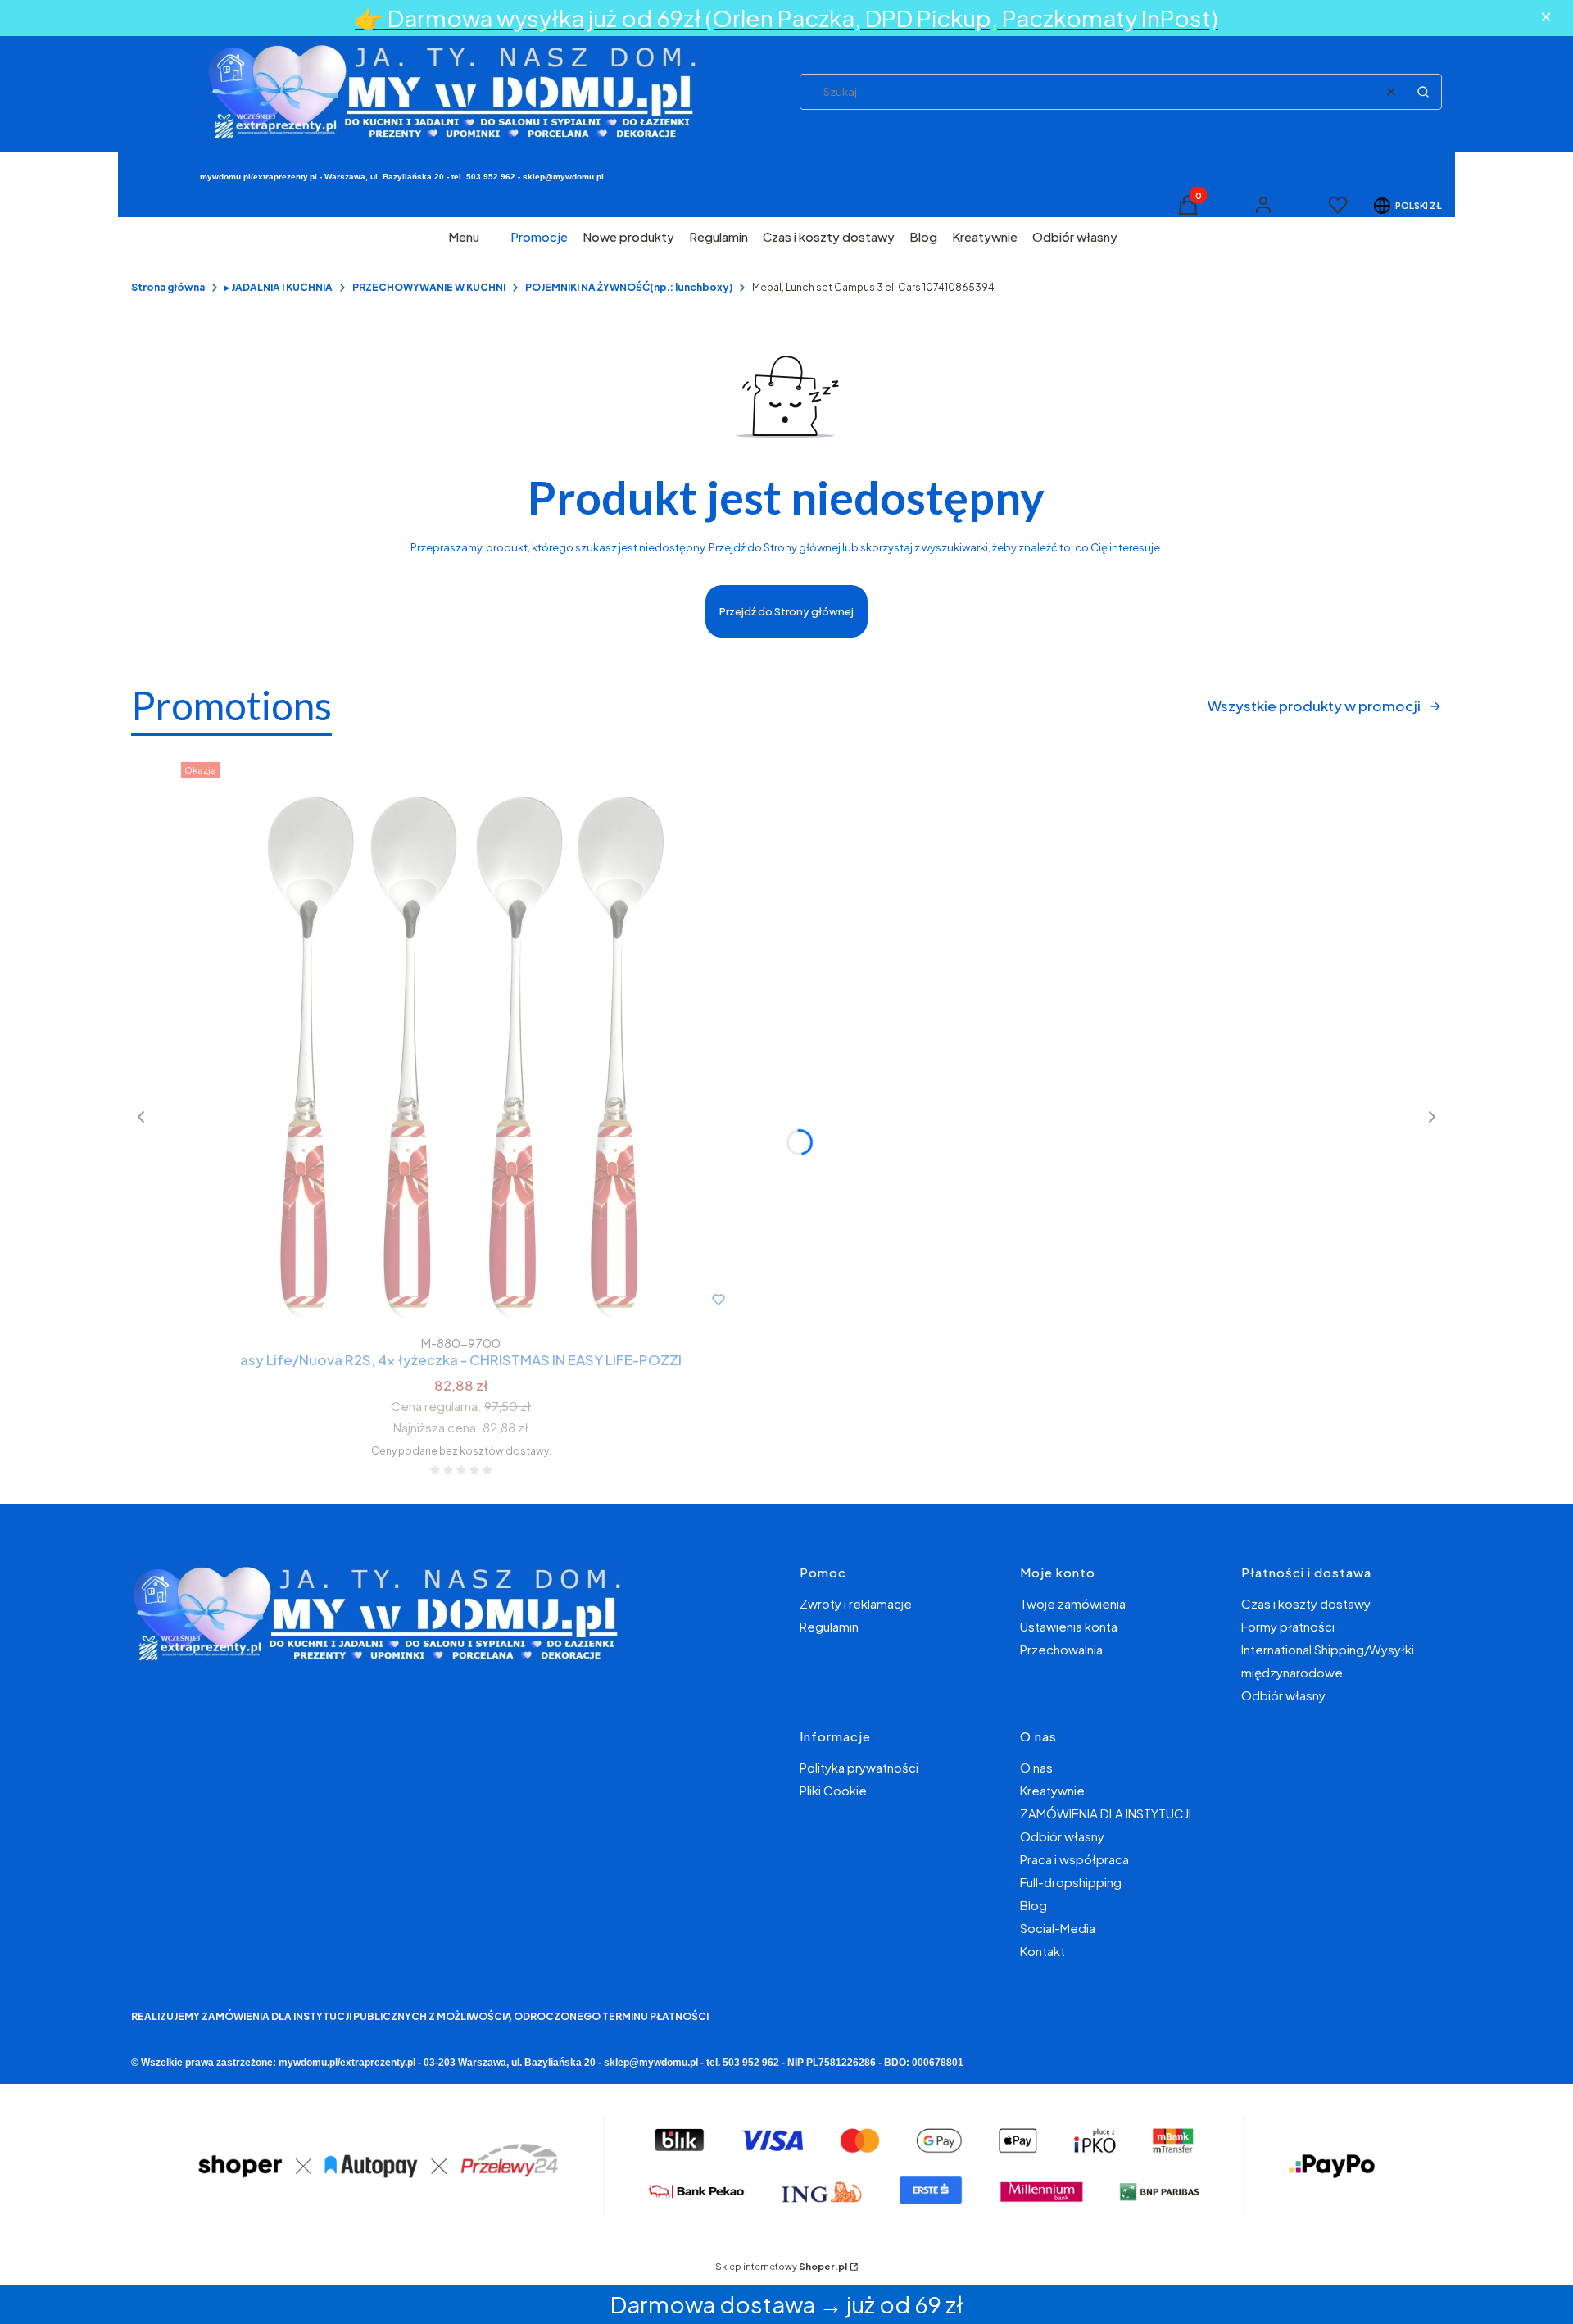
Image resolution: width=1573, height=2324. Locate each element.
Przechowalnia (1061, 1649)
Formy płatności (1288, 1626)
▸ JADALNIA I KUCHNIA (279, 287)
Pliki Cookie (833, 1790)
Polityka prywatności (859, 1767)
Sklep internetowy (781, 2266)
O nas (1036, 1767)
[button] (1423, 92)
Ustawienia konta (1069, 1626)
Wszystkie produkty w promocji (1314, 706)
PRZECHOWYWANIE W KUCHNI (429, 287)
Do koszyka (427, 1300)
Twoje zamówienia (1073, 1603)
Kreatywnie (1052, 1790)
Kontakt (1043, 1951)
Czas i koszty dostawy (1306, 1603)
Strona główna (168, 287)
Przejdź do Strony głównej (786, 611)
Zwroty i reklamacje (856, 1603)
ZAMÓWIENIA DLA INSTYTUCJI (1106, 1813)
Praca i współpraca (1074, 1859)
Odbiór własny (1283, 1695)
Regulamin (829, 1626)
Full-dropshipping (1071, 1882)
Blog (1034, 1905)
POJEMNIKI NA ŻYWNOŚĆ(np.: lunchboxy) (629, 287)
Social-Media (1058, 1928)
